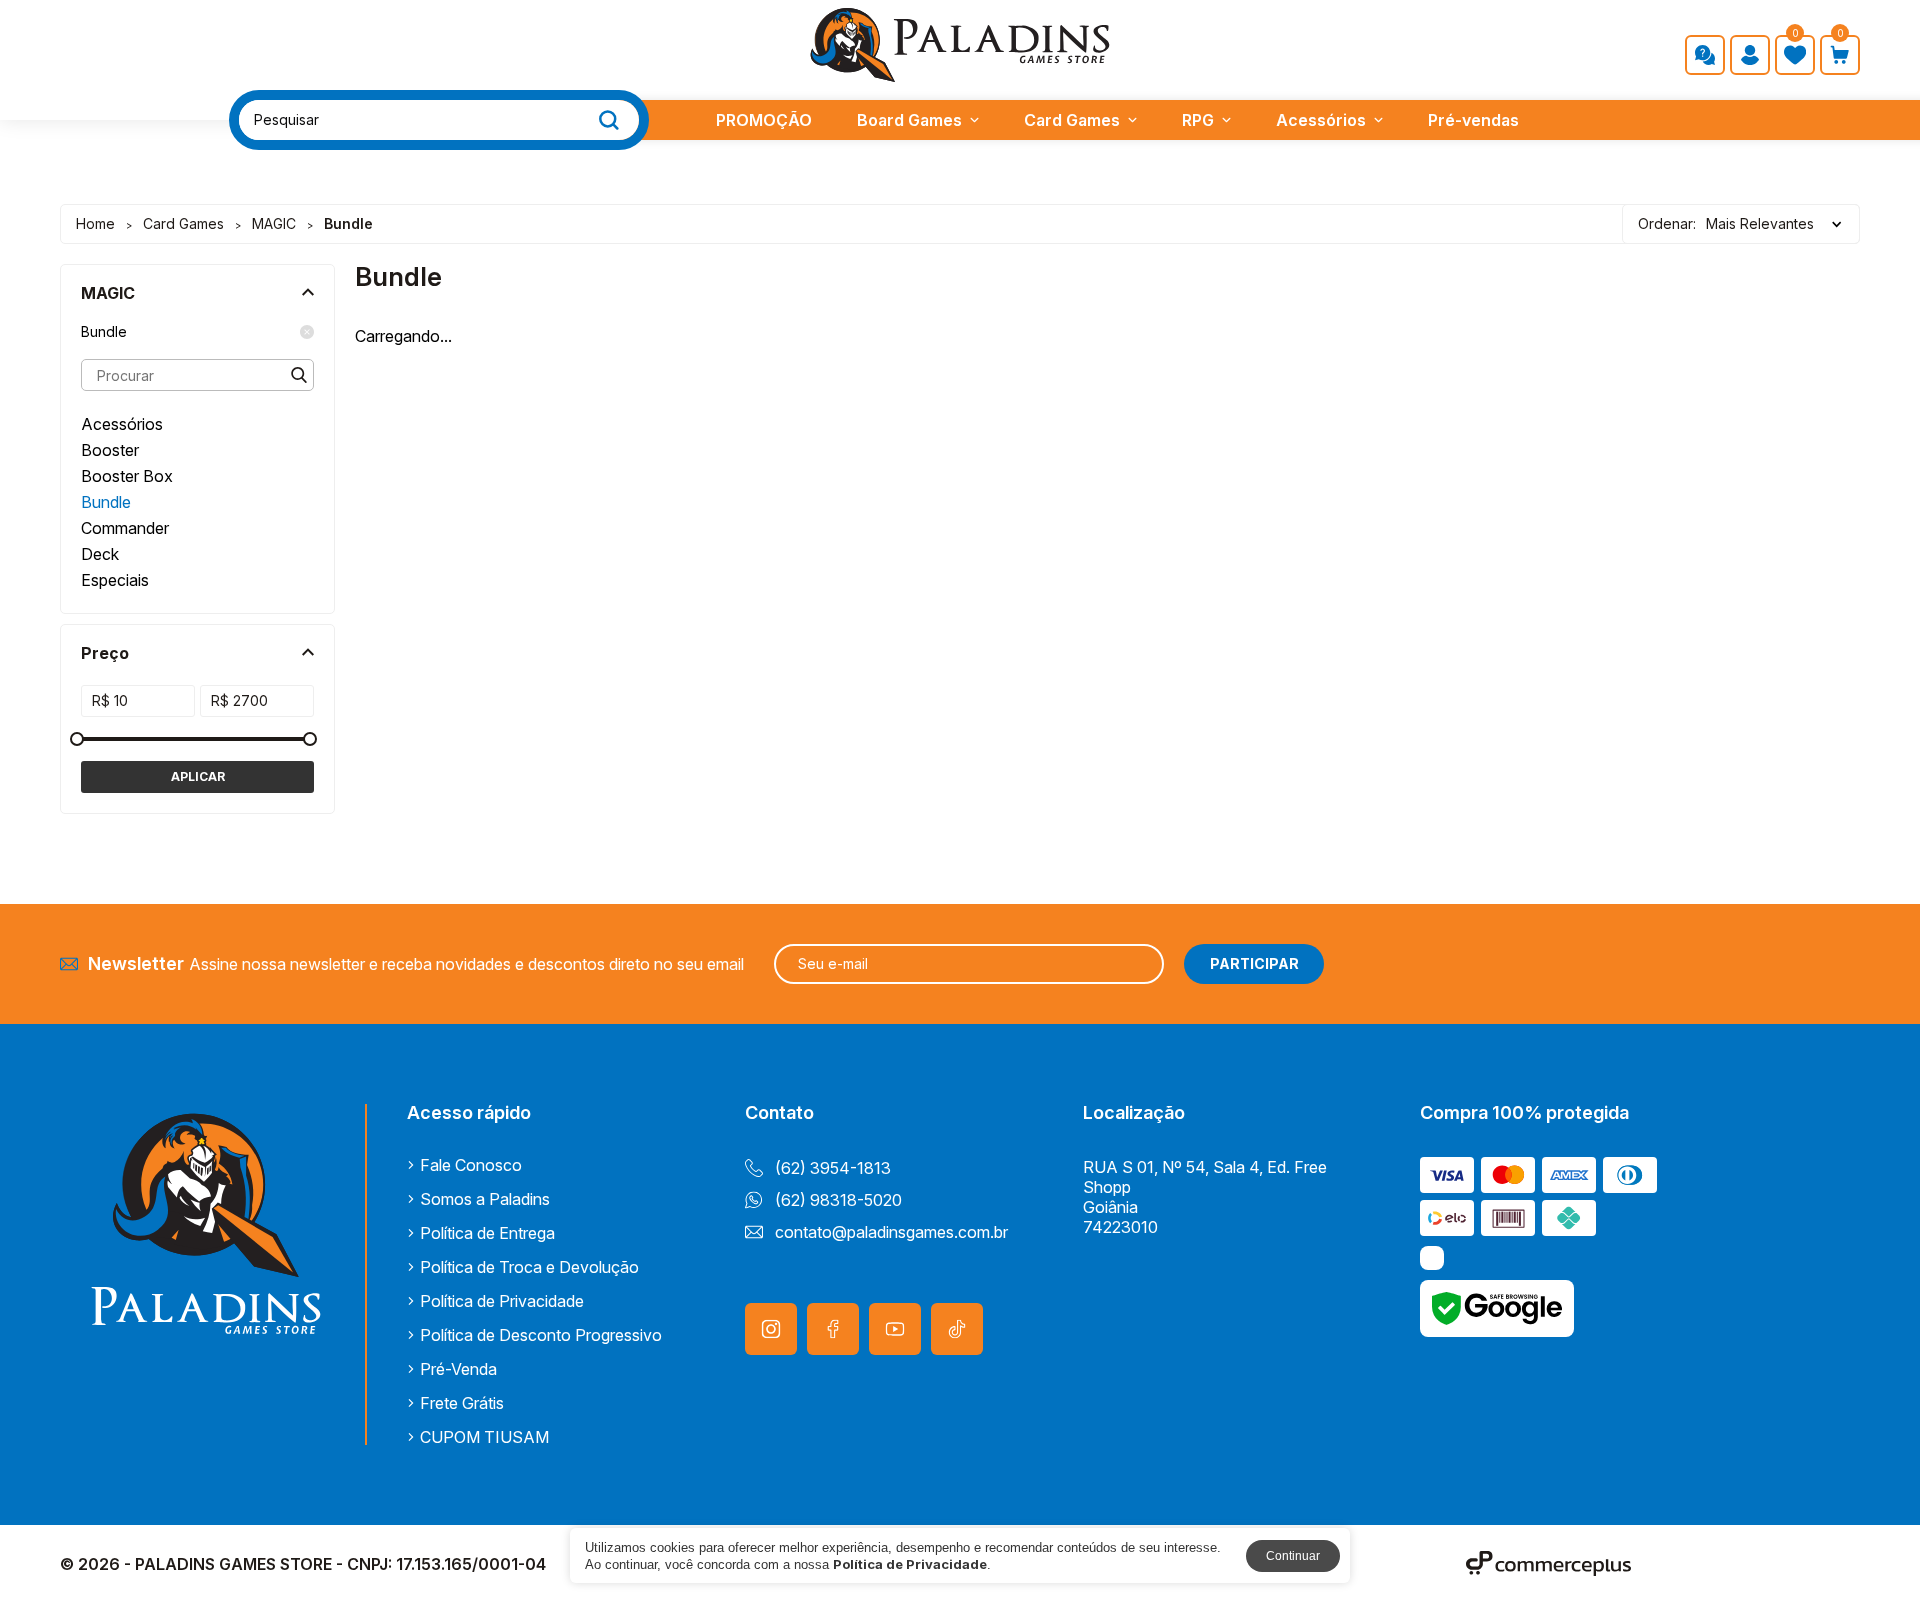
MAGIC (274, 223)
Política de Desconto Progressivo (541, 1335)
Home (95, 223)
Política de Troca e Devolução (529, 1267)
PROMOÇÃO (764, 120)
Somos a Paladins (485, 1199)
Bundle (104, 332)
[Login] (1750, 55)
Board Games (909, 120)
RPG (1198, 120)
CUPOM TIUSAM (484, 1437)
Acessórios (1321, 120)
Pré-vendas (1473, 120)
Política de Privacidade (502, 1301)
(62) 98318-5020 (838, 1200)
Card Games (1072, 120)
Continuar (1293, 1556)
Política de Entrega (487, 1233)
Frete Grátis (462, 1403)
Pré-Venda (458, 1369)
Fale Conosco (471, 1165)
